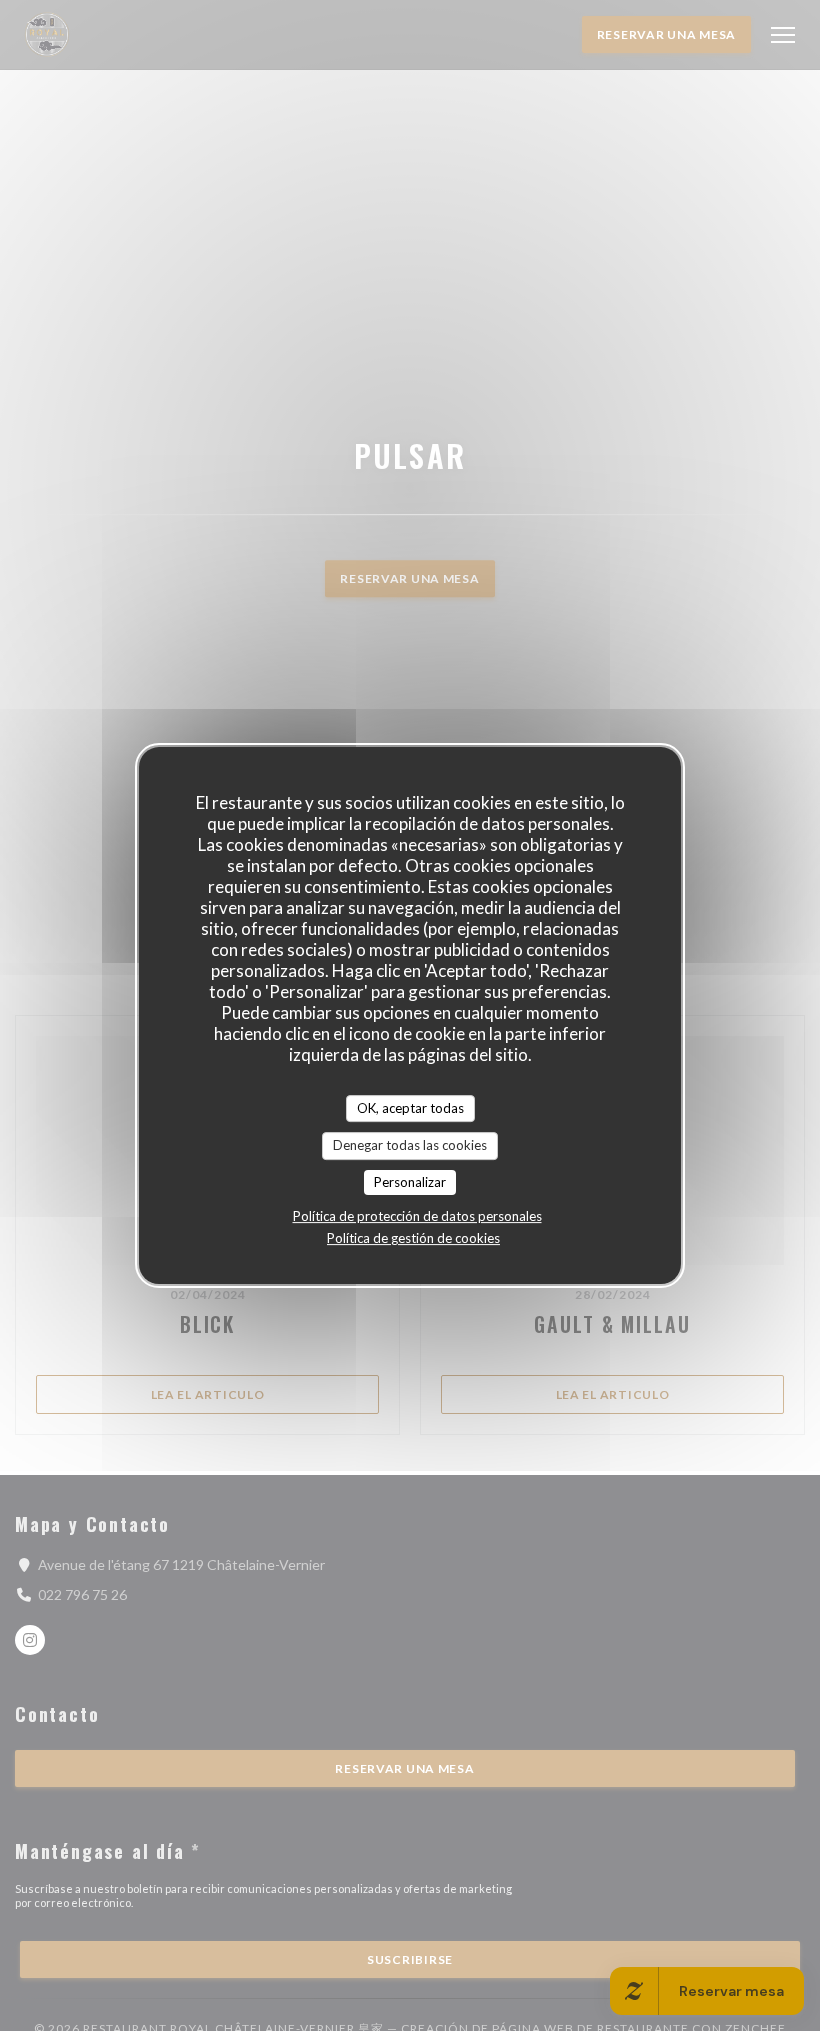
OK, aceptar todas (410, 1108)
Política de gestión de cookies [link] (413, 1238)
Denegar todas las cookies (410, 1145)
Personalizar (410, 1182)
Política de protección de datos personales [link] (417, 1216)
